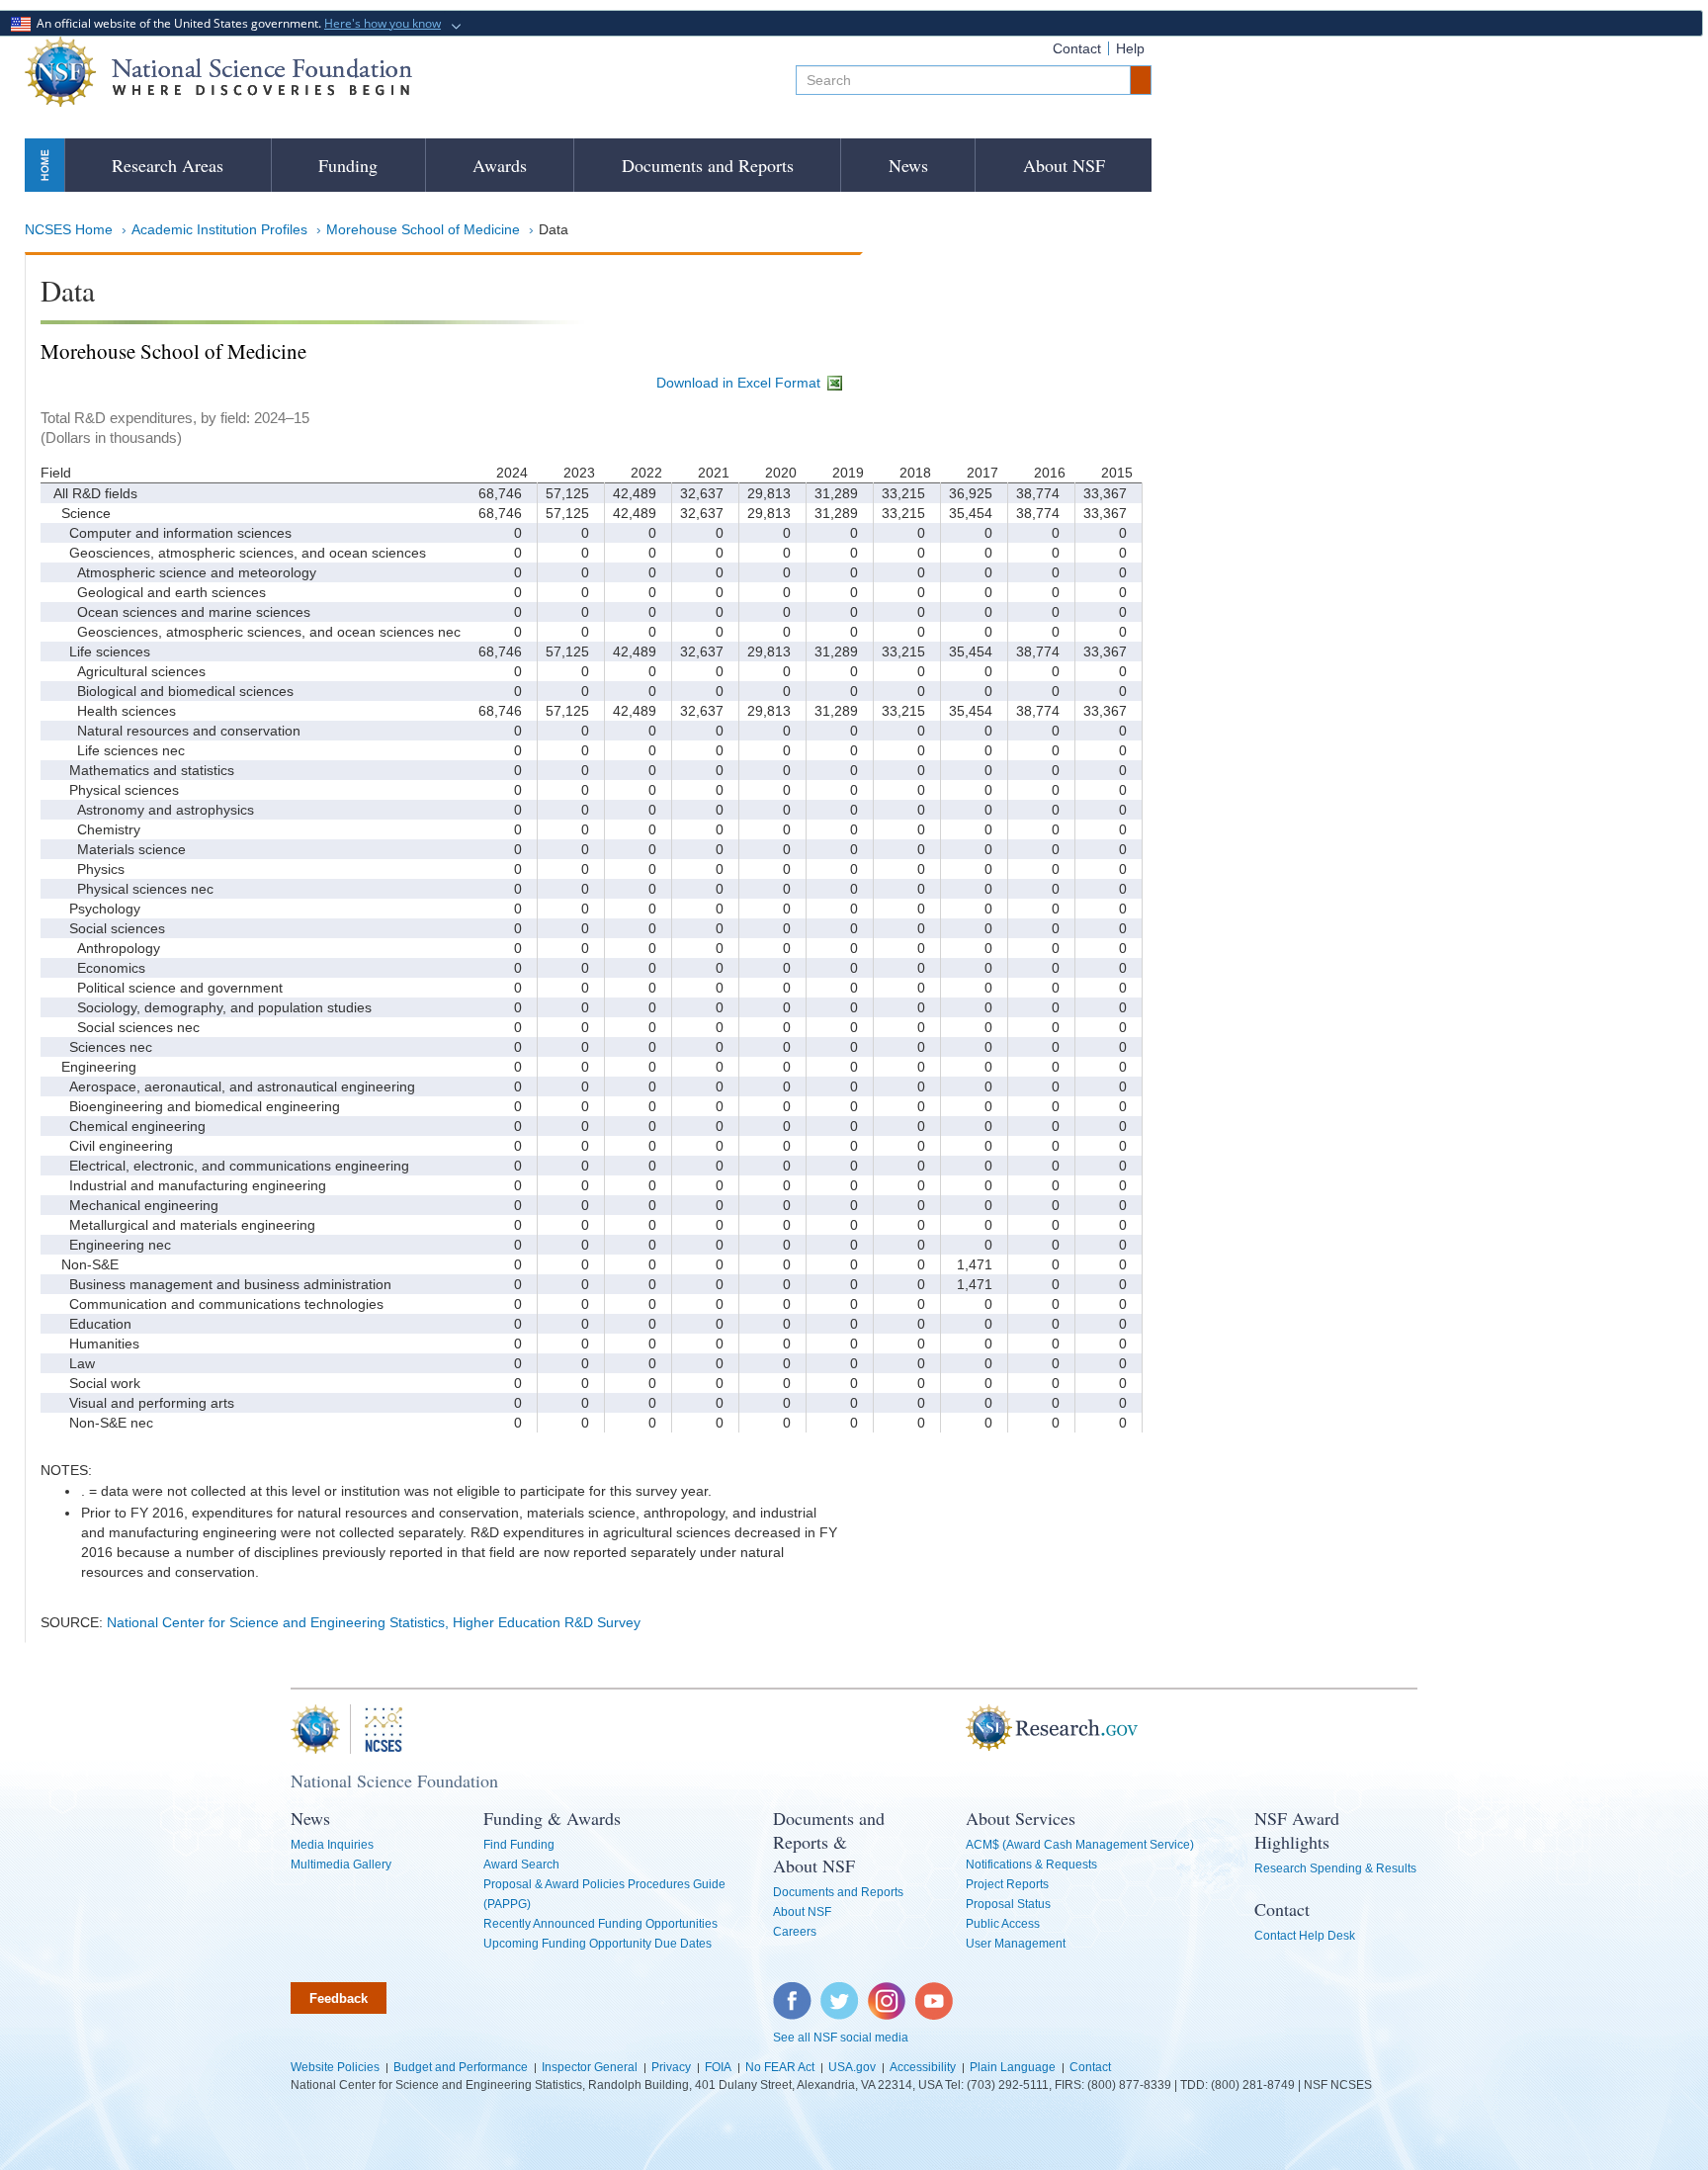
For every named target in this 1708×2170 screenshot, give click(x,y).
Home (44, 165)
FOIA (718, 2067)
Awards (500, 165)
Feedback (339, 1998)
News (908, 165)
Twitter (837, 1992)
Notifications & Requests (1031, 1865)
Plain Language (1013, 2067)
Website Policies (335, 2067)
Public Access (1003, 1924)
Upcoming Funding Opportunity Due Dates (598, 1944)
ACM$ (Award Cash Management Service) (1080, 1845)
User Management (1016, 1944)
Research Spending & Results (1335, 1868)
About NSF (1064, 165)
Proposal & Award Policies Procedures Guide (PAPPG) (604, 1894)
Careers (795, 1932)
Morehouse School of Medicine (423, 229)
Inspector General (590, 2067)
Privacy (671, 2067)
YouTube (935, 1992)
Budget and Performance (461, 2067)
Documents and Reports (708, 165)
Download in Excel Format (740, 383)
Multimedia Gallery (341, 1865)
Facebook (793, 1992)
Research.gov (956, 1729)
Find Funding (519, 1845)
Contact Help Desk (1305, 1936)
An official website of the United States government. (236, 23)
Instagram (888, 1992)
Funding (348, 165)
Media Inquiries (332, 1845)
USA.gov (852, 2067)
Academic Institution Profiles (219, 229)
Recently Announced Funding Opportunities (600, 1924)
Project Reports (1007, 1884)
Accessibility (923, 2067)
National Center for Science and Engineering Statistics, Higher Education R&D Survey (374, 1622)
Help (1130, 48)
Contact (1077, 48)
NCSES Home (69, 229)
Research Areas (168, 165)
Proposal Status (1008, 1904)
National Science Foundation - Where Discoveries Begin (218, 72)
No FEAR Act (780, 2067)
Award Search (521, 1865)
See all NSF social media (841, 2038)
